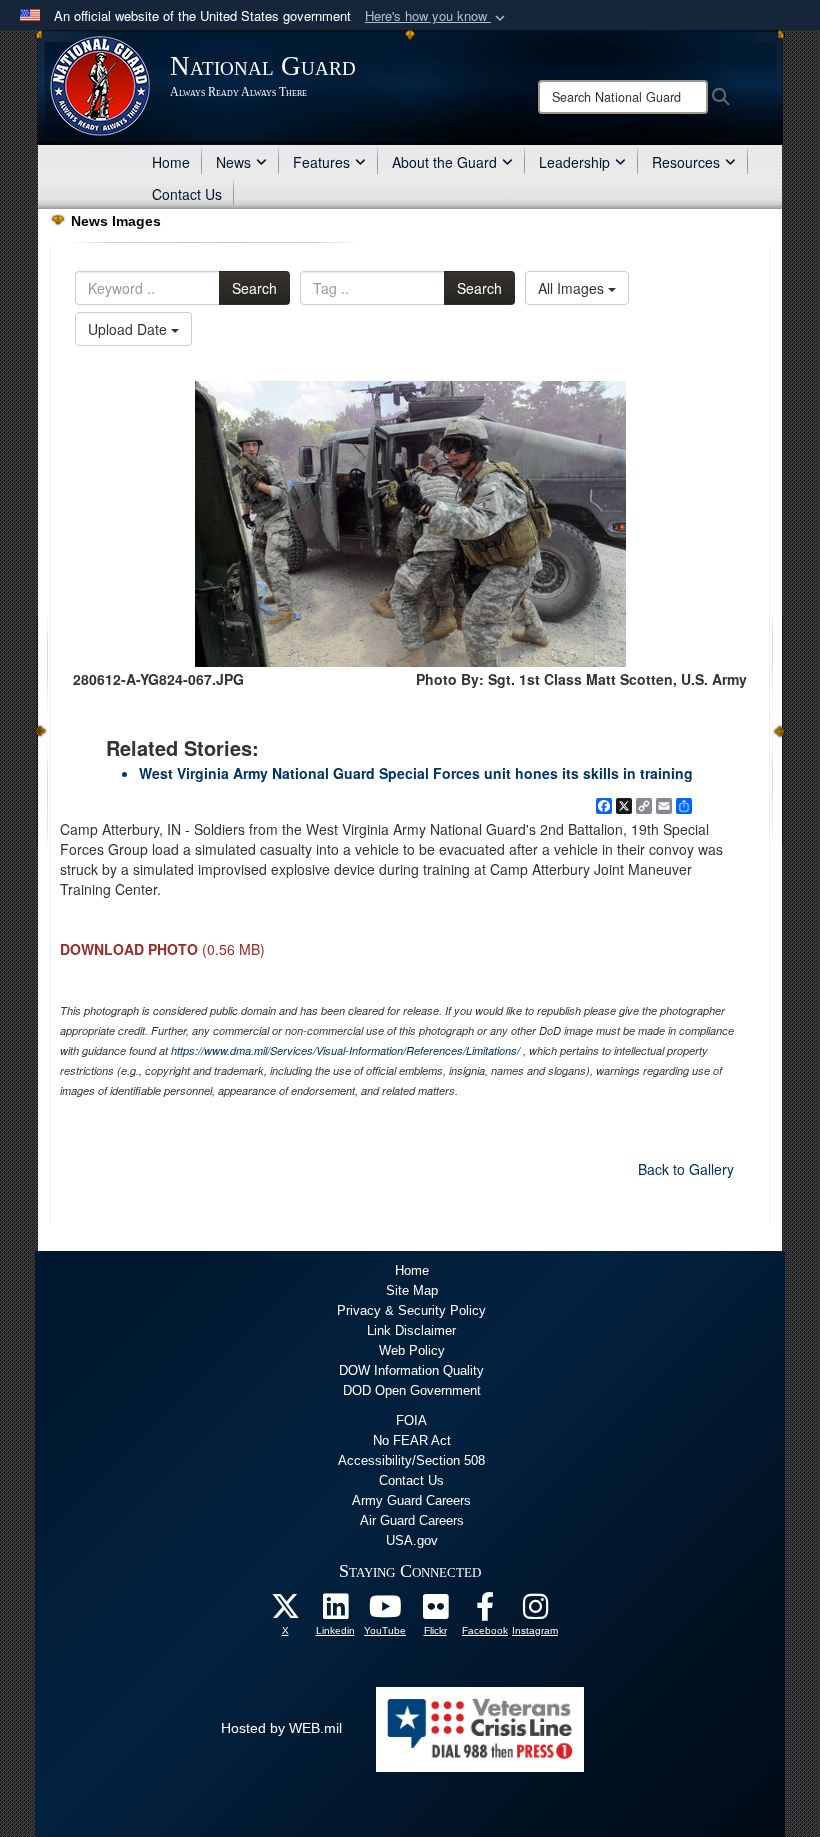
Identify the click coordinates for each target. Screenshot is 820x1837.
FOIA (411, 1420)
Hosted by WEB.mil (281, 1728)
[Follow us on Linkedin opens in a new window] (335, 1612)
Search (254, 288)
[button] (437, 16)
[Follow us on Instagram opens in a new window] (535, 1612)
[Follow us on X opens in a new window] (285, 1612)
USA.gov (412, 1540)
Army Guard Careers (411, 1500)
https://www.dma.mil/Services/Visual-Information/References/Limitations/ (345, 1050)
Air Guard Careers (412, 1520)
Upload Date (129, 329)
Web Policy (412, 1350)
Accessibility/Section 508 (411, 1460)
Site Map (412, 1290)
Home (171, 162)
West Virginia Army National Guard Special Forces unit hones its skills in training (416, 773)
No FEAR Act (412, 1440)
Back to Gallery (686, 1169)
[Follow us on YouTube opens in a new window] (385, 1612)
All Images (573, 288)
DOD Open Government (412, 1390)
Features (321, 162)
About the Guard (444, 162)
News (233, 162)
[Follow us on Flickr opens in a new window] (435, 1612)
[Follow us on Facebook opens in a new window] (485, 1612)
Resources (686, 162)
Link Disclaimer (411, 1330)
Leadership (574, 162)
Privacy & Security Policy (411, 1310)
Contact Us (187, 194)
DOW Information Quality (411, 1370)
